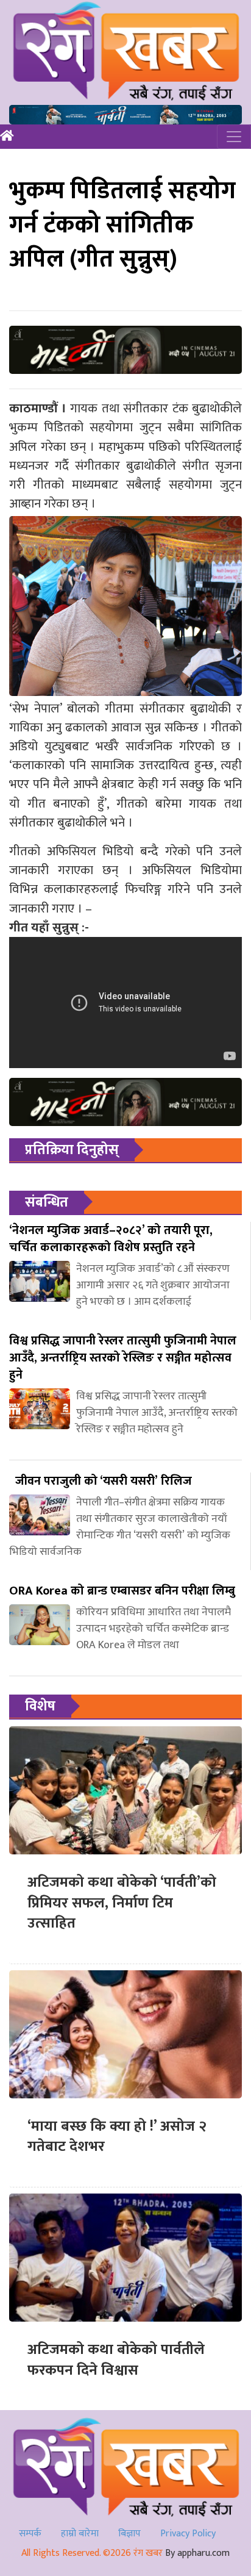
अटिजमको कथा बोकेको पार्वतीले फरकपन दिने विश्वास (116, 2360)
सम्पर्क (30, 2534)
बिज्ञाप (129, 2534)
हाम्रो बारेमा (80, 2534)
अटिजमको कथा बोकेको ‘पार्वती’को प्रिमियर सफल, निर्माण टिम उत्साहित (122, 1903)
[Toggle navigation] (234, 137)
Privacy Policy (188, 2534)
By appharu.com (197, 2553)
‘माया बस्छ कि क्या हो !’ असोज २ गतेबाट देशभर (117, 2137)
